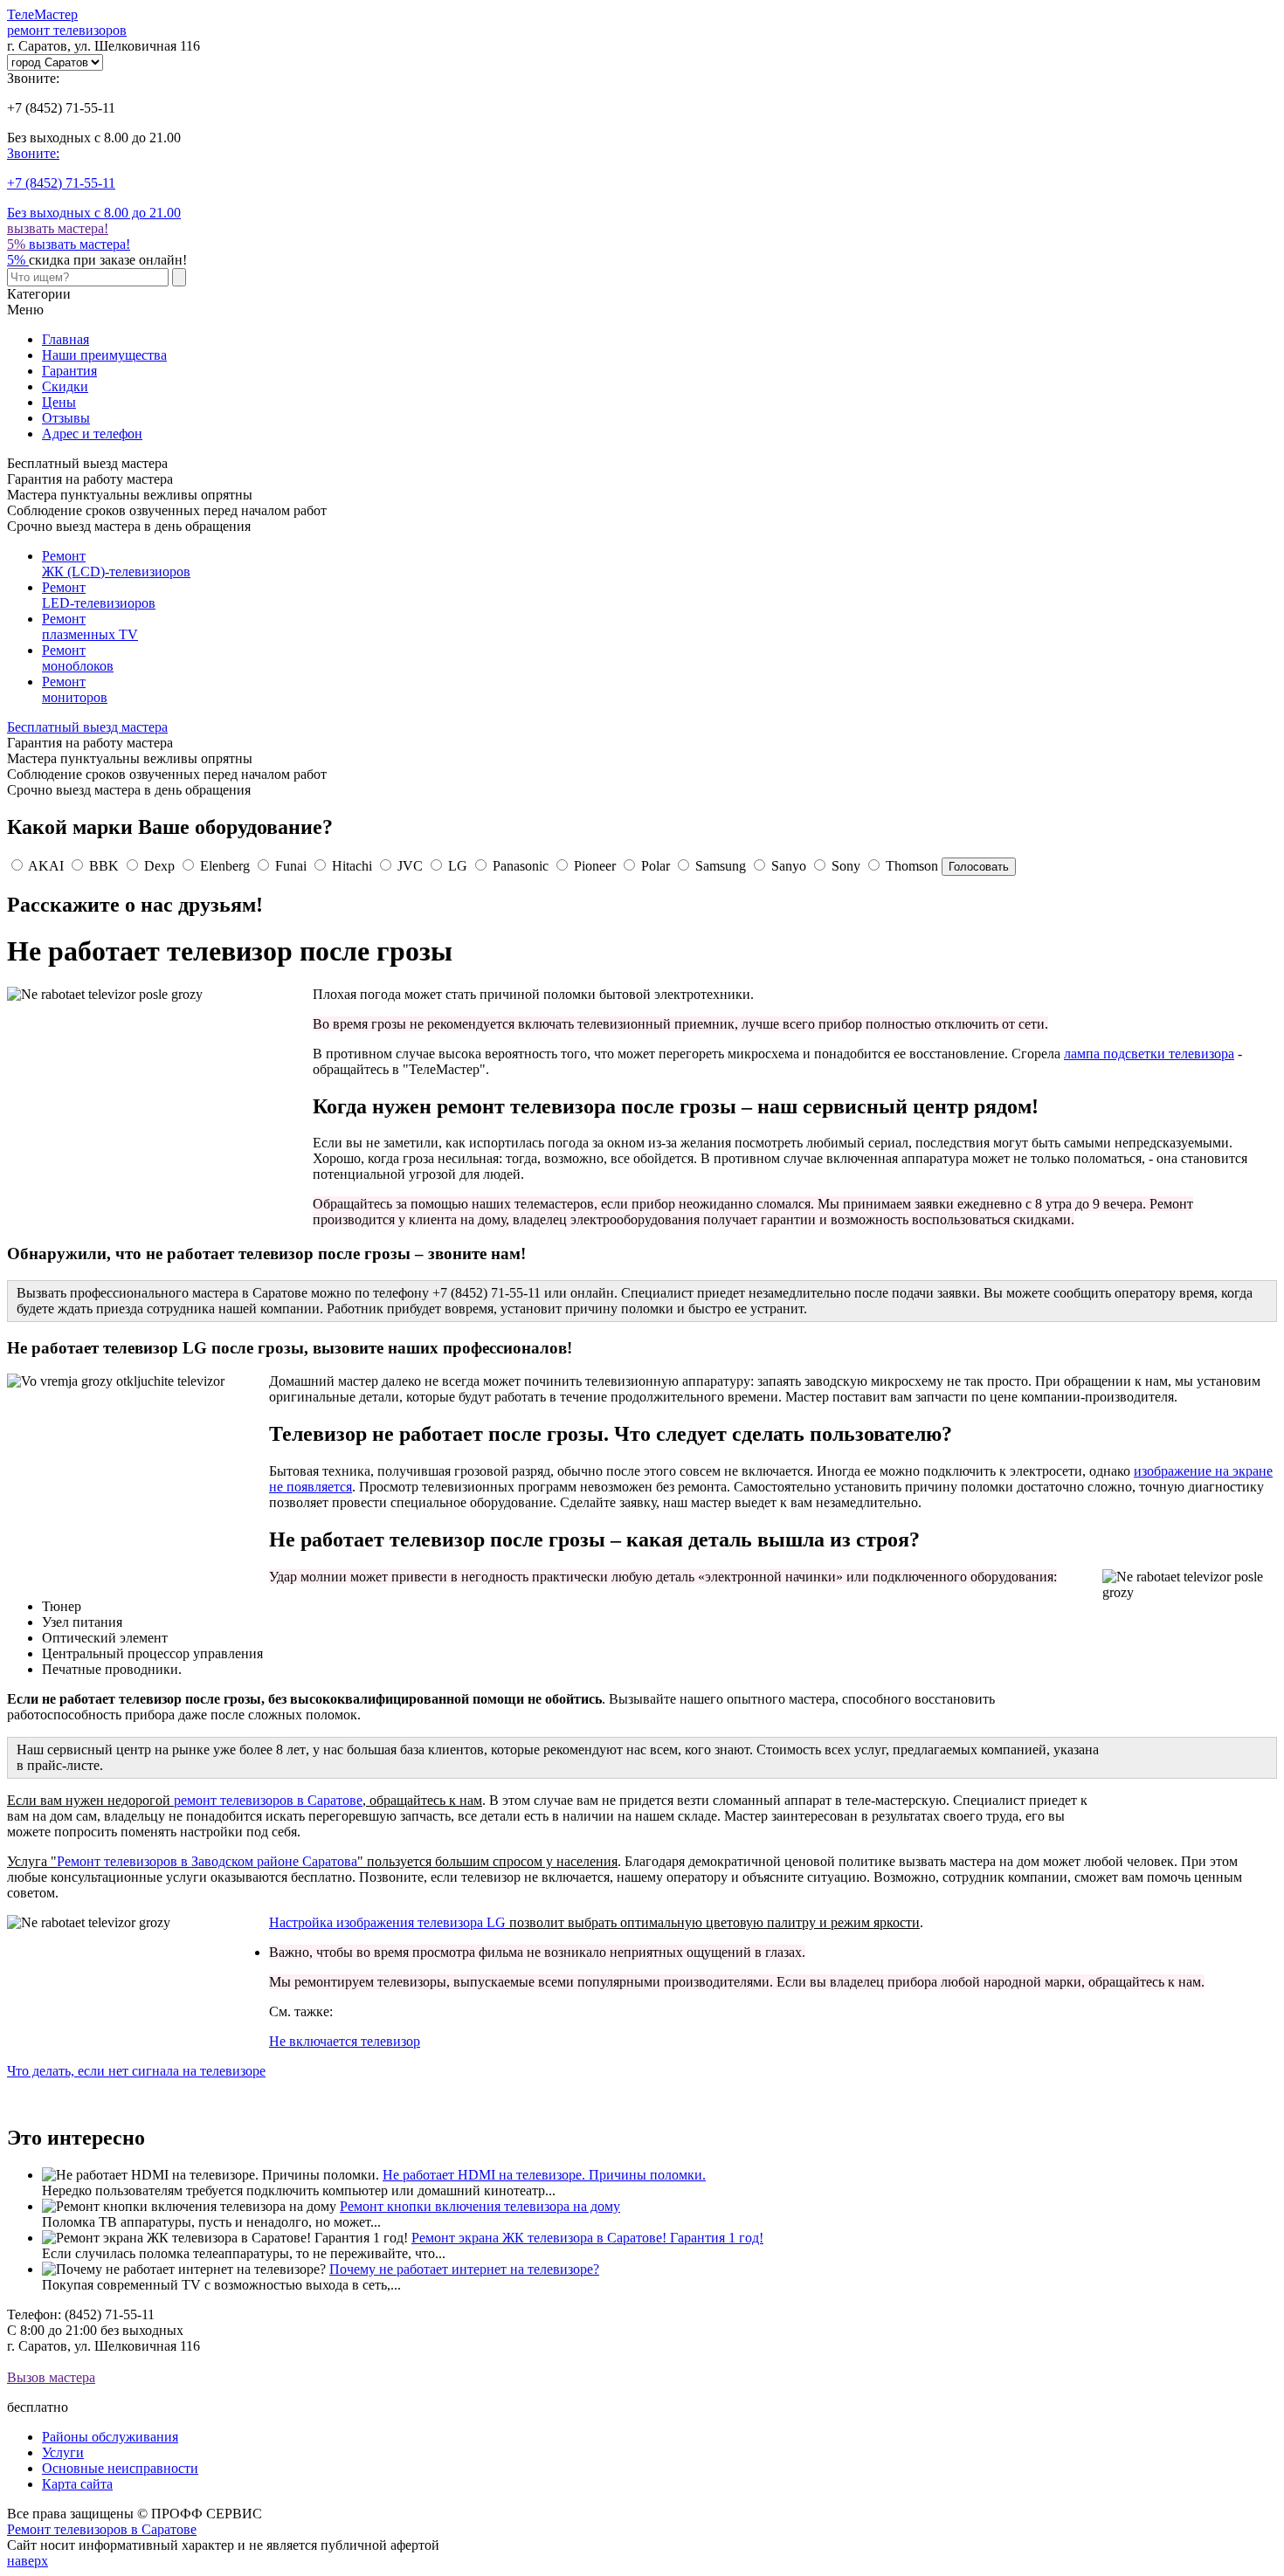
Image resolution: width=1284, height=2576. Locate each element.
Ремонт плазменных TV (90, 627)
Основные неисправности (120, 2468)
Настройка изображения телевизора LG (387, 1922)
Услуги (63, 2452)
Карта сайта (77, 2484)
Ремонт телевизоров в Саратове (102, 2529)
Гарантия (69, 371)
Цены (59, 402)
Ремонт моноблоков (78, 658)
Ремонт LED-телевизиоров (99, 595)
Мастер (67, 22)
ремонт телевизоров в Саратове (268, 1800)
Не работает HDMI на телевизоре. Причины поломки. (544, 2175)
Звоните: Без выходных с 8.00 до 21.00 (94, 183)
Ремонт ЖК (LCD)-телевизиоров (116, 564)
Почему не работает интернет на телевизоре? (464, 2269)
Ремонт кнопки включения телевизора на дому (480, 2206)
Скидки (65, 386)
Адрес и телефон (92, 434)
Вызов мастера (51, 2377)
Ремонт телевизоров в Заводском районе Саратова (207, 1861)
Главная (66, 339)
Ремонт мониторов (75, 689)
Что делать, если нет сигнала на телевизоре (136, 2071)
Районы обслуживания (110, 2437)
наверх (28, 2561)
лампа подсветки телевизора (1149, 1054)
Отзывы (66, 418)
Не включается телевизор (345, 2041)
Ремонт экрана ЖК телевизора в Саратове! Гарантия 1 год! (587, 2238)
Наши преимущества (104, 355)
